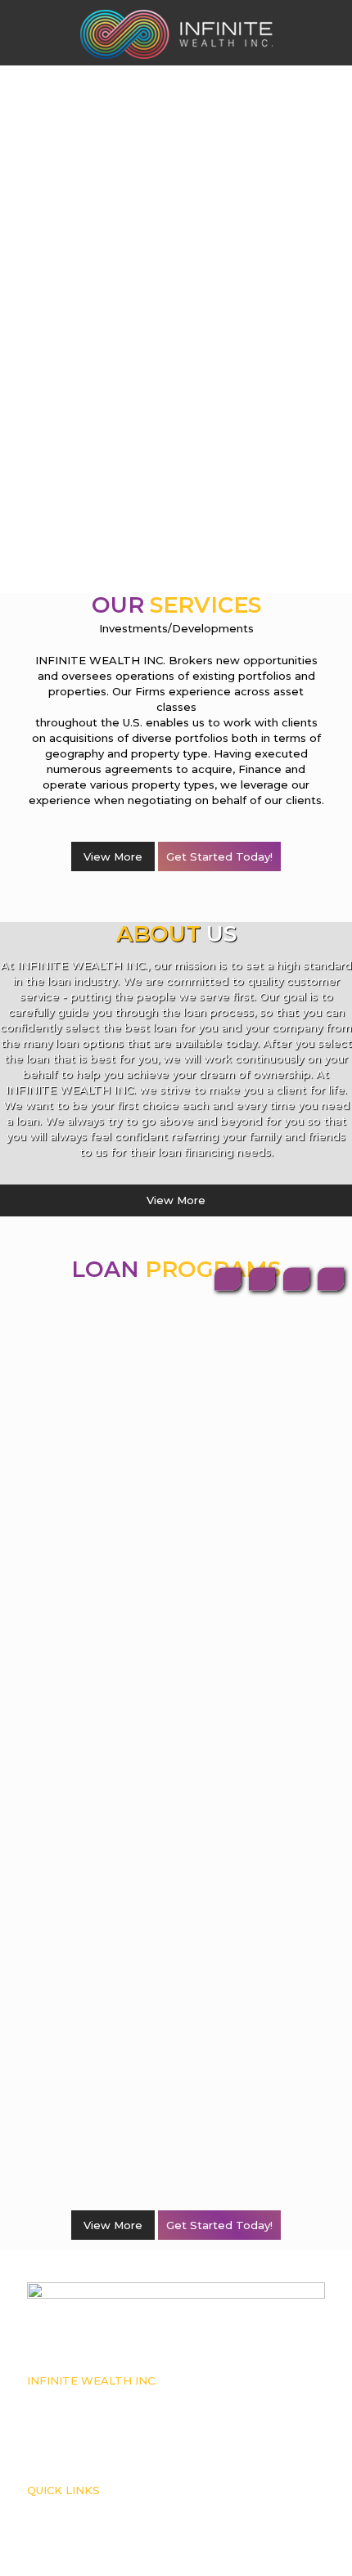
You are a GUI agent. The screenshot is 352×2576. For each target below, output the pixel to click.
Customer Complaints (73, 2506)
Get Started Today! (219, 856)
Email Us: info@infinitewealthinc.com (110, 2446)
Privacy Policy (57, 2539)
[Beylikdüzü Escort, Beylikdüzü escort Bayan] (176, 33)
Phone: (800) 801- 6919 (74, 2413)
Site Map (46, 2556)
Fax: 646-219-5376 (65, 2430)
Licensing (48, 2523)
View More (113, 856)
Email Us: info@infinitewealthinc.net (108, 2462)
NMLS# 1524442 (63, 2397)
